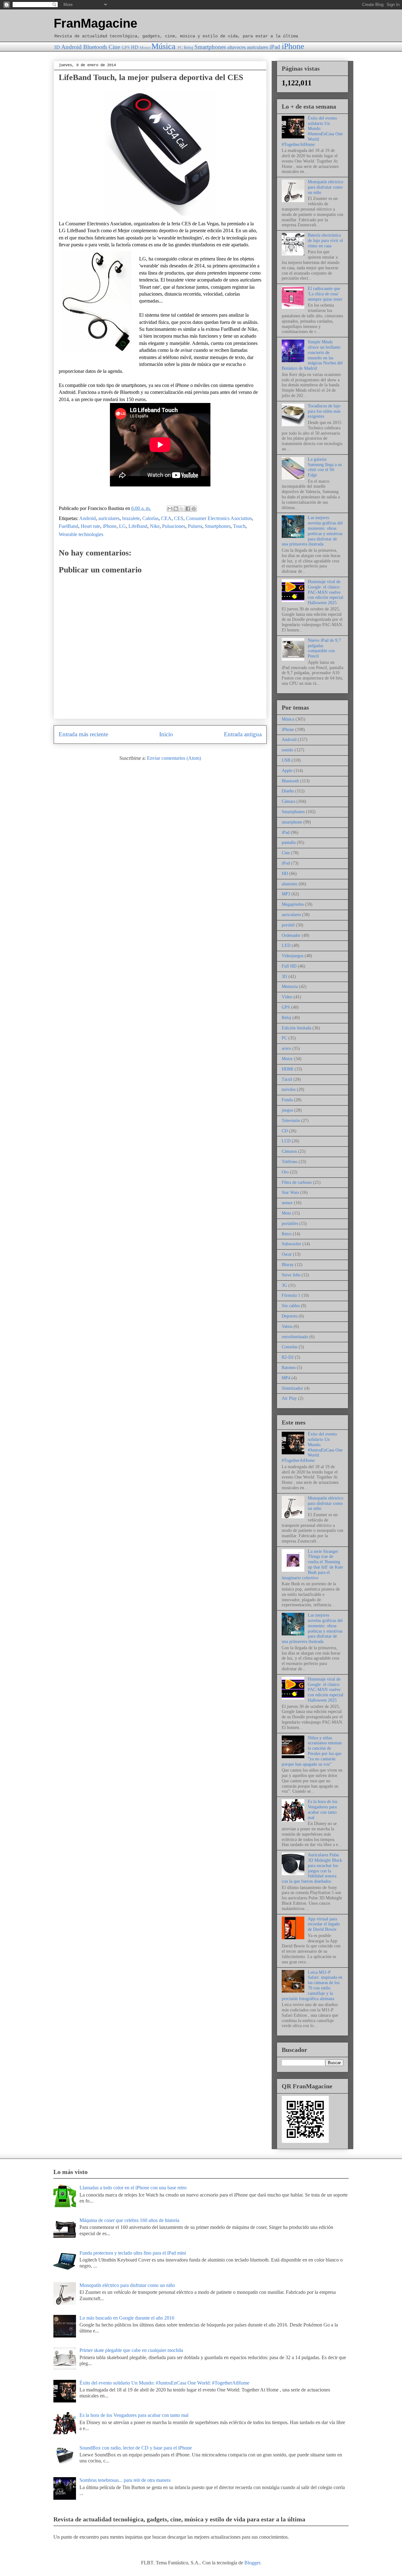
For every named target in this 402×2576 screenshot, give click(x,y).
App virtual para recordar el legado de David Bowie (324, 1924)
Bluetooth (95, 47)
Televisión (291, 1121)
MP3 (286, 894)
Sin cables (291, 1306)
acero (286, 1048)
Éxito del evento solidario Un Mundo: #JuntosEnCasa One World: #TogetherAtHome (312, 131)
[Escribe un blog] (176, 509)
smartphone (292, 822)
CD (285, 1131)
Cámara (288, 801)
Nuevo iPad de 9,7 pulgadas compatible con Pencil (324, 648)
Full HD (289, 966)
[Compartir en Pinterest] (194, 509)
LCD (286, 1141)
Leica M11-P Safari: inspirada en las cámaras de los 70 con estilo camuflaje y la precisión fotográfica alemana (312, 1986)
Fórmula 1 (291, 1295)
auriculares (258, 47)
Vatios (287, 1326)
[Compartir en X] (182, 509)
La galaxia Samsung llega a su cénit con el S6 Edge (325, 467)
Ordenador (291, 935)
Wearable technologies (81, 534)
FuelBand (68, 526)
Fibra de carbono (297, 1182)
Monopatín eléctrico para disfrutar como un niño (326, 187)
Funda (287, 1100)
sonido (288, 750)
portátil (288, 925)
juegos (287, 1110)
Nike (155, 526)
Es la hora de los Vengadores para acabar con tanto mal (323, 1809)
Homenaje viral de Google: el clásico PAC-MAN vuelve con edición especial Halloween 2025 (326, 592)
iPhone (293, 46)
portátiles (290, 1224)
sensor (287, 1203)
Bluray (288, 1265)
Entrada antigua (243, 734)
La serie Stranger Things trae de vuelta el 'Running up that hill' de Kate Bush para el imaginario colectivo (312, 1565)
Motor (145, 48)
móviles (289, 1089)
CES (179, 518)
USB (286, 760)
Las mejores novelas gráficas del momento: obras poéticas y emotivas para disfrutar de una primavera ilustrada (312, 531)
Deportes (290, 1316)
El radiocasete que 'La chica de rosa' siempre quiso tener (325, 294)
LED (286, 945)
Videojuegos (293, 956)
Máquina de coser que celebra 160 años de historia (129, 2220)
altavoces (236, 47)
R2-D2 (288, 1357)
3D (57, 47)
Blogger (252, 2563)
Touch (239, 526)
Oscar (287, 1254)
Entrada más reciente (83, 734)
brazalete (131, 518)
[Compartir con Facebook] (188, 509)
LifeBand (138, 526)
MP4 (286, 1378)
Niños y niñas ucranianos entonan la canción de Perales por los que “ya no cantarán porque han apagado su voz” (312, 1751)
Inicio (166, 734)
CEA (166, 518)
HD (135, 47)
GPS (126, 47)
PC (180, 48)
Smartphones (210, 47)
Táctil (287, 1079)
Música (163, 46)
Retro (287, 1234)
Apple (287, 771)
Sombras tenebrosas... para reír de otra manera (125, 2480)
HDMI (288, 1069)
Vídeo (287, 997)
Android (71, 47)
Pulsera (195, 526)
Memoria (290, 987)
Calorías (150, 518)
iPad (275, 47)
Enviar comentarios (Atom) (174, 758)
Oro (285, 1172)
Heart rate (90, 526)
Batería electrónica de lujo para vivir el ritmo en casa (325, 241)
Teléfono (290, 1162)
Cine (114, 47)
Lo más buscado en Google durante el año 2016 (127, 2318)
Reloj (188, 47)
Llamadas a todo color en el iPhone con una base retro (133, 2188)
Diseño (288, 791)
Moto (286, 1213)
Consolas (290, 1347)
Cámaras (289, 1151)
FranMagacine (95, 23)
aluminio (290, 884)
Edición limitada (296, 1028)
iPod (286, 863)
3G (284, 1285)
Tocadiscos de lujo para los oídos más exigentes (324, 411)
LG (122, 526)
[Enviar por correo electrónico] (170, 509)
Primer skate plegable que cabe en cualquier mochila (131, 2350)
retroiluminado (295, 1337)
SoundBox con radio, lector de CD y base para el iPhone (136, 2448)
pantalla (289, 843)
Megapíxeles (293, 904)
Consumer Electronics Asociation (219, 518)
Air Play (289, 1398)
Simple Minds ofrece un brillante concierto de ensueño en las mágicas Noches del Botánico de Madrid (312, 355)
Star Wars (290, 1192)
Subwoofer (291, 1244)
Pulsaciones (174, 526)
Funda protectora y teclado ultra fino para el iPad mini (133, 2253)
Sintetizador (292, 1388)
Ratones (289, 1368)
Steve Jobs (291, 1275)
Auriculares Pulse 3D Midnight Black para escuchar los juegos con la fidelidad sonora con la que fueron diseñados (312, 1868)
